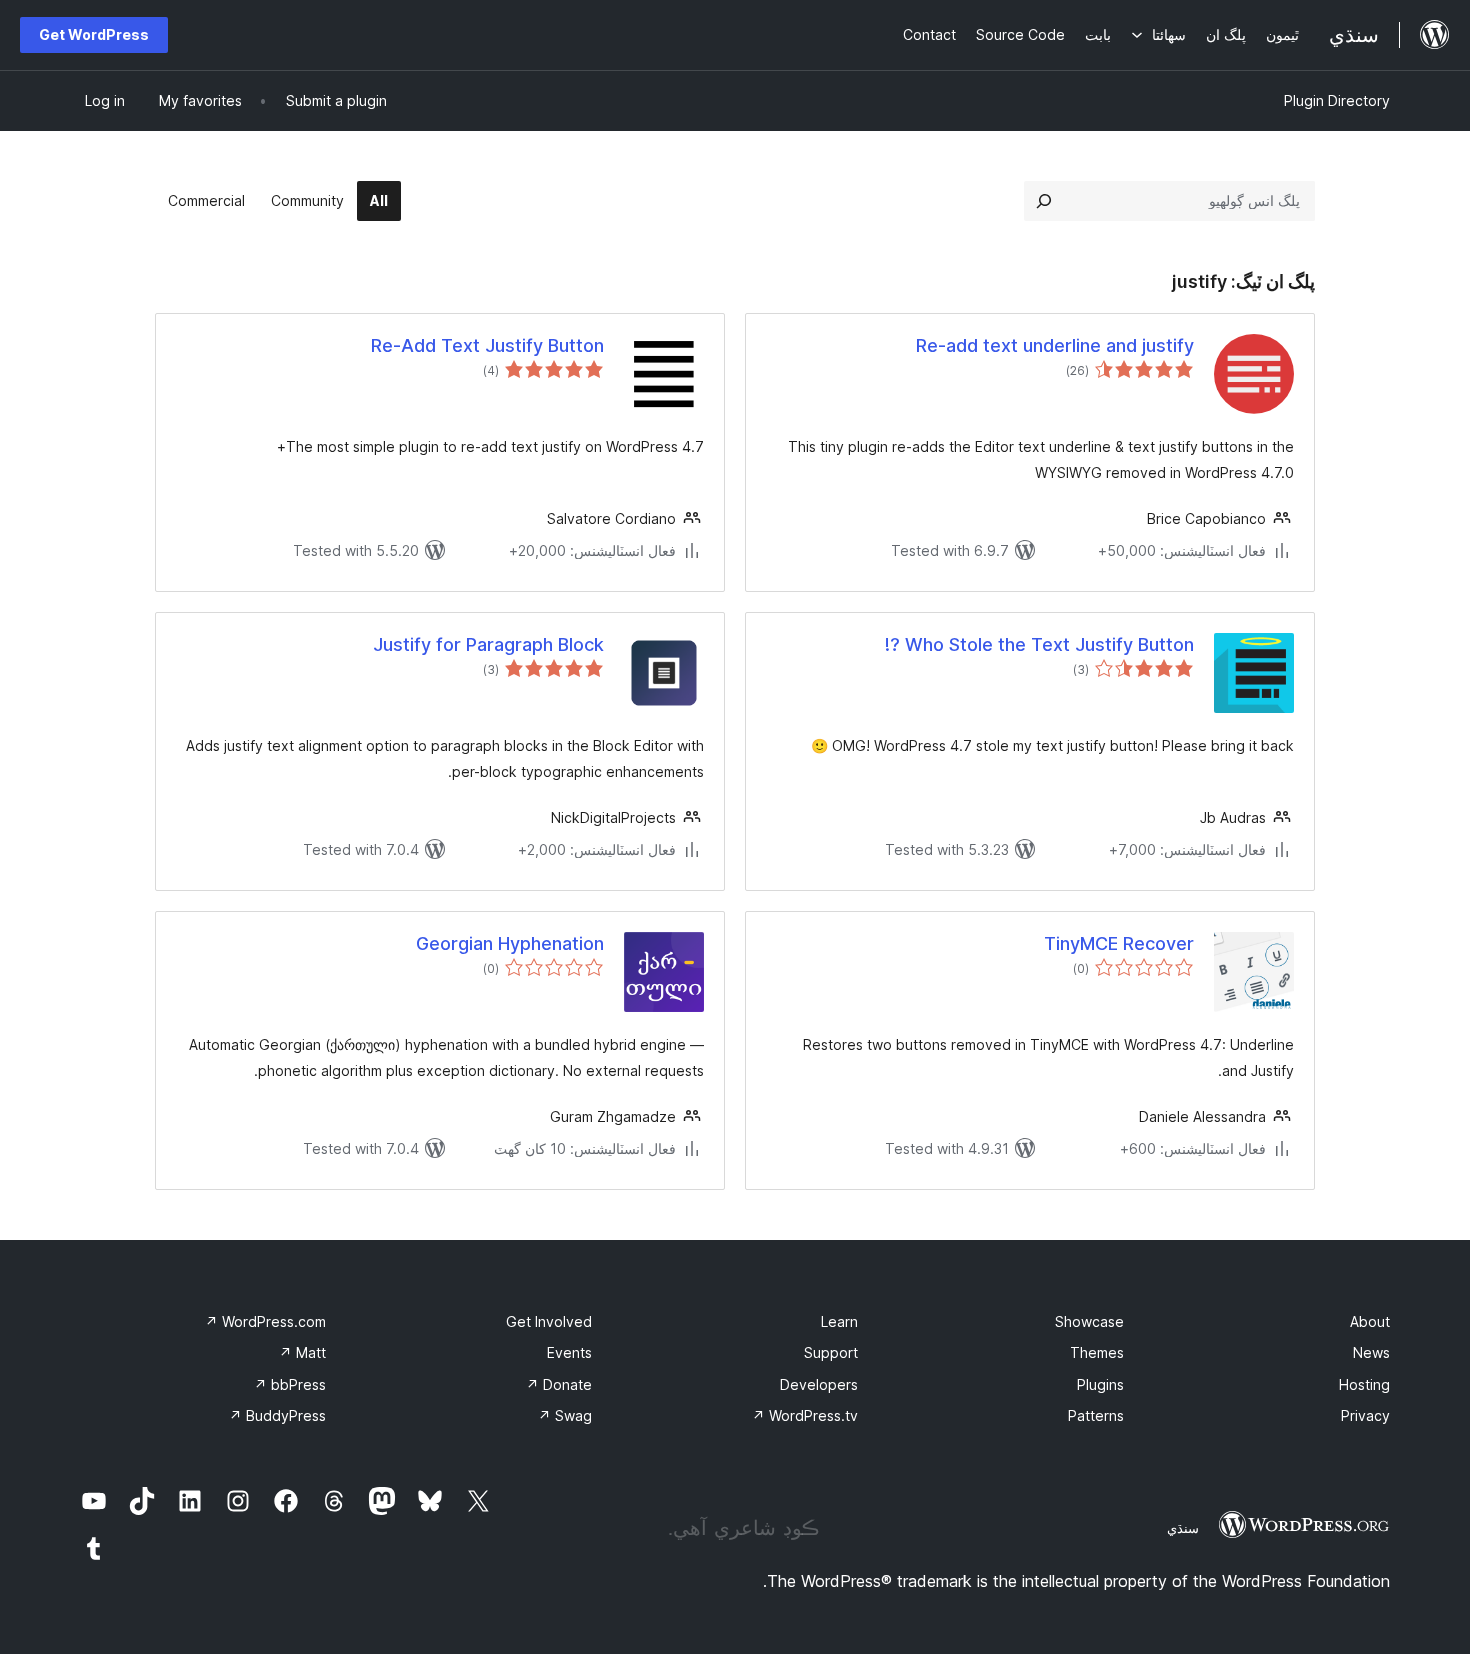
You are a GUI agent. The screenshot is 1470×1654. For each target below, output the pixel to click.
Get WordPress (94, 34)
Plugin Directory (1337, 100)
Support (831, 1352)
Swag (565, 1415)
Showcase (1089, 1321)
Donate (559, 1384)
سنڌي (1183, 1528)
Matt (302, 1352)
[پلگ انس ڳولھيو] (1044, 201)
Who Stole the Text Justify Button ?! (1039, 644)
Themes (1097, 1352)
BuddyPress (277, 1415)
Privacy (1365, 1415)
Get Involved (549, 1321)
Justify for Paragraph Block (488, 644)
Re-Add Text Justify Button (487, 345)
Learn (839, 1321)
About (1370, 1321)
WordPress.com (265, 1321)
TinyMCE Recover (1119, 943)
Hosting (1364, 1384)
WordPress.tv (805, 1415)
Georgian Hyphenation (510, 943)
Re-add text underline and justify (1055, 345)
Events (569, 1352)
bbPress (290, 1384)
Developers (819, 1384)
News (1371, 1352)
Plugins (1100, 1384)
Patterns (1096, 1415)
